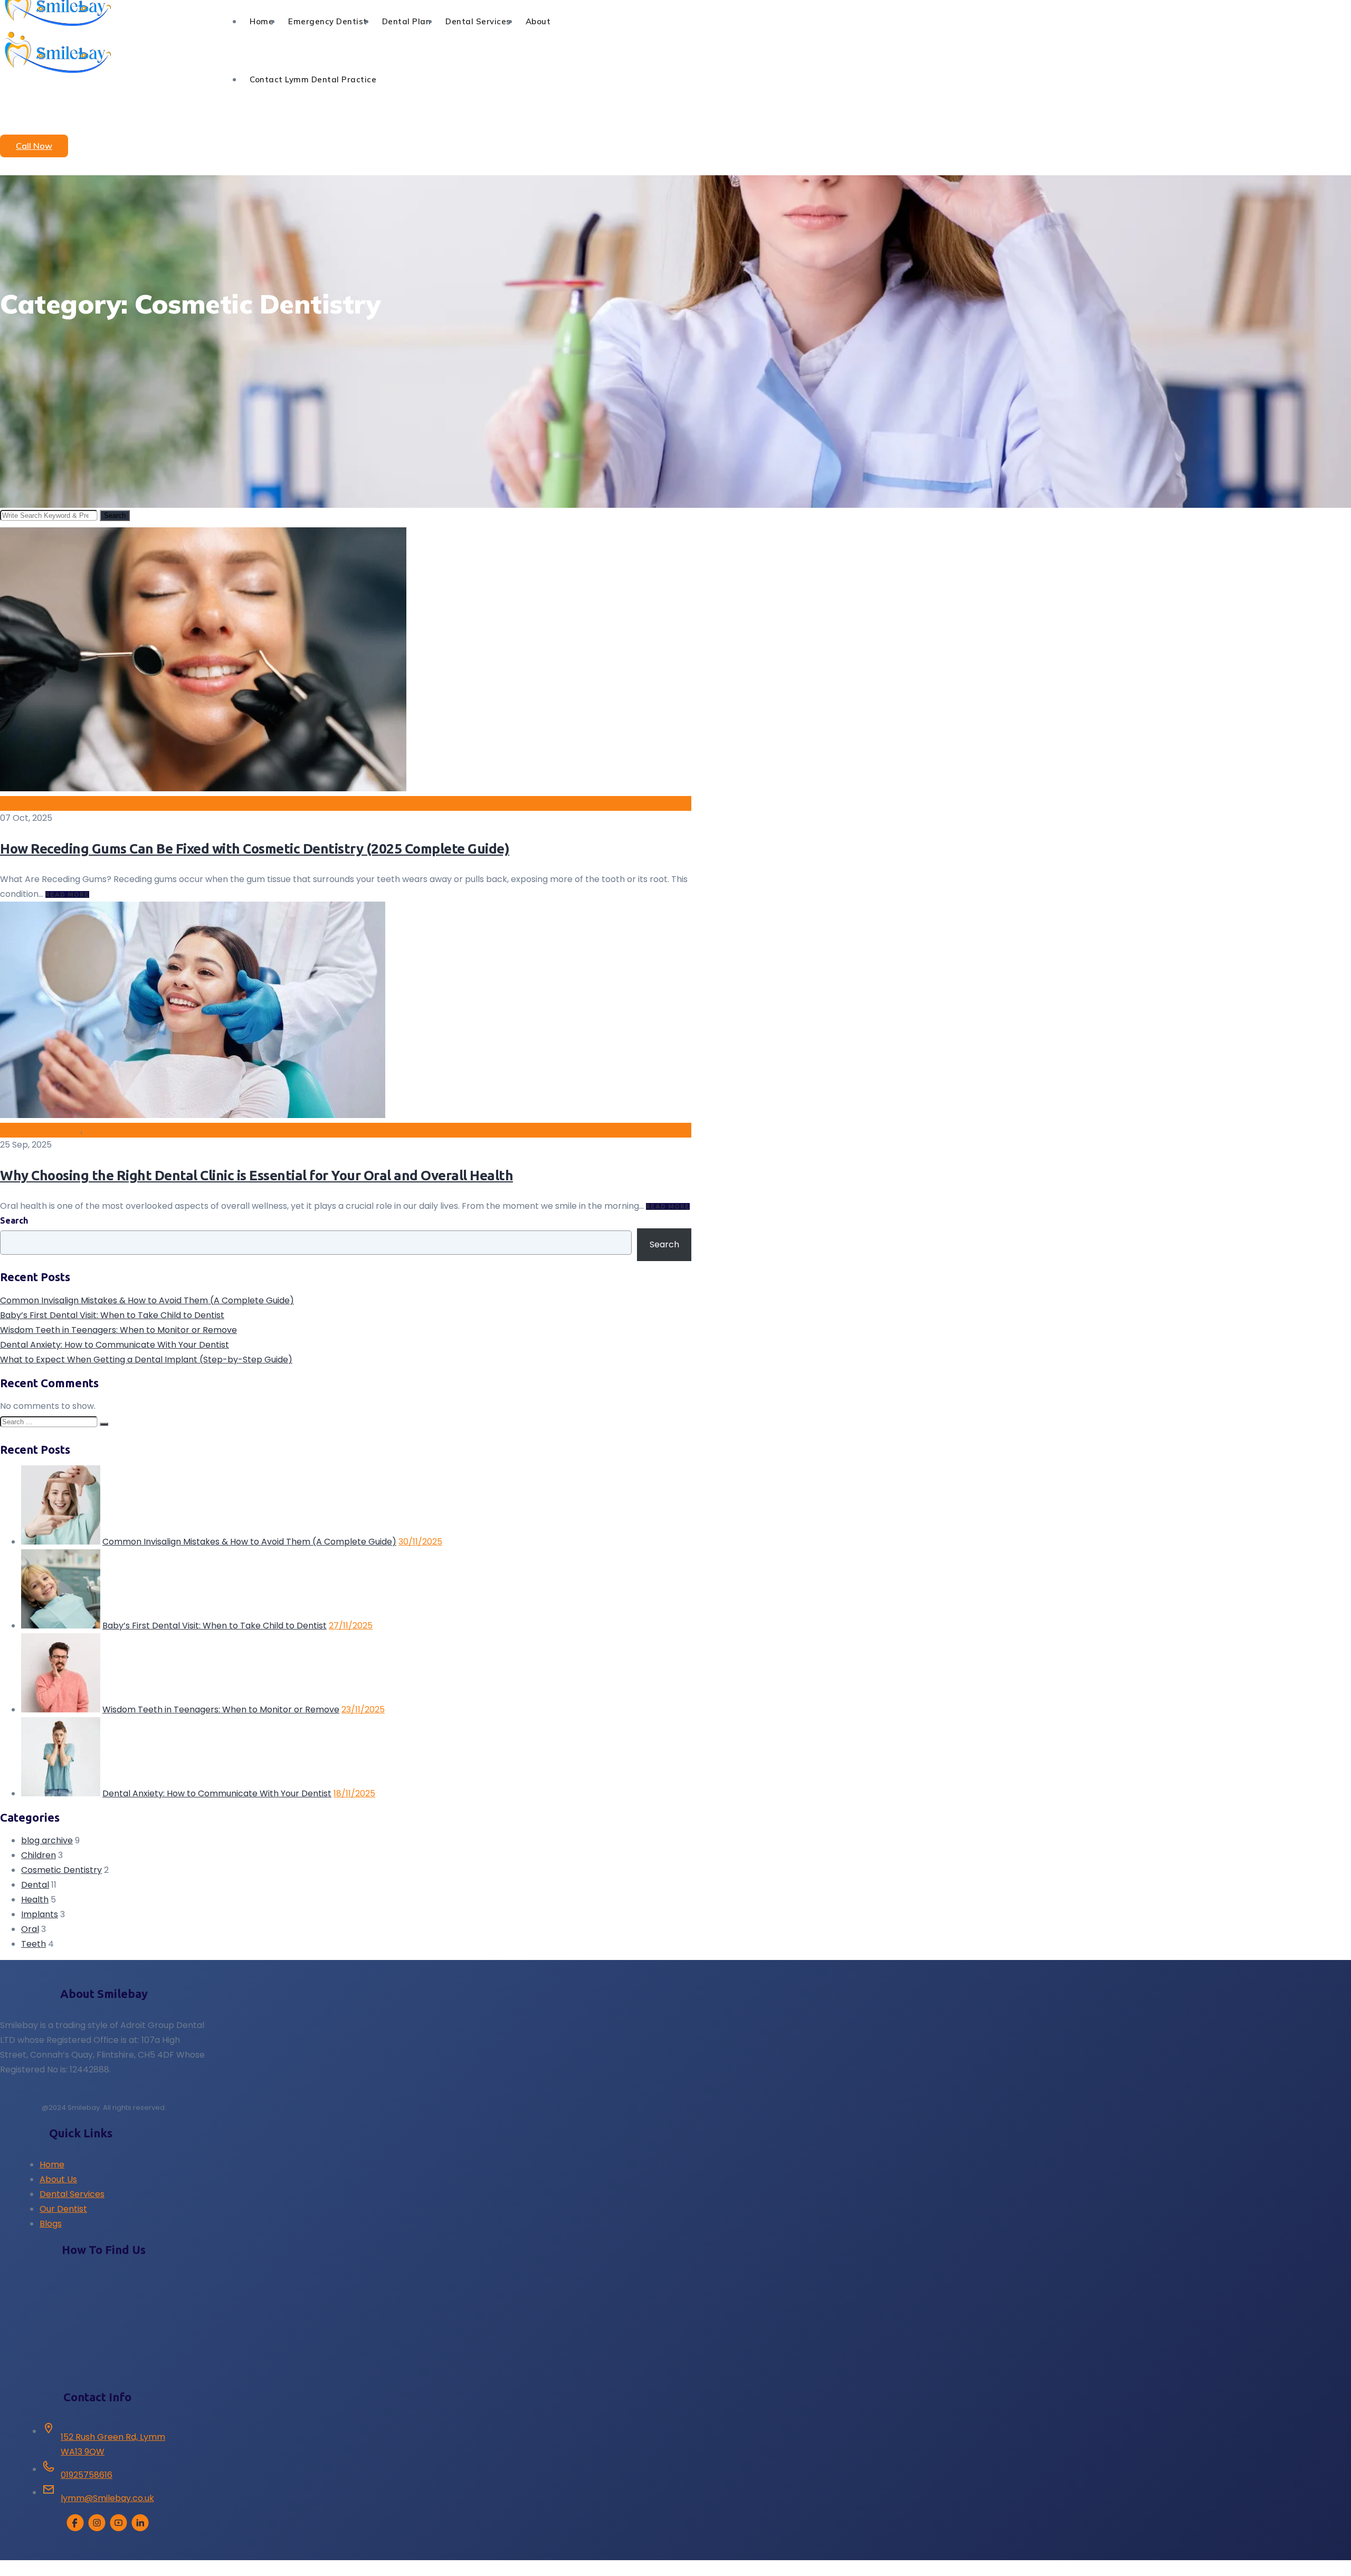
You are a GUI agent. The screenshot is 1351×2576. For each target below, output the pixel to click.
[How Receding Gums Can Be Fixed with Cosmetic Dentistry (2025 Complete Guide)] (203, 788)
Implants (40, 1914)
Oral (93, 1130)
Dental (35, 1885)
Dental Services (72, 2194)
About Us (58, 2179)
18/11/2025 (354, 1793)
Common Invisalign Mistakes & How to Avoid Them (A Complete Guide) (147, 1300)
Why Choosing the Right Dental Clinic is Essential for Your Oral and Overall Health (256, 1175)
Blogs (51, 2224)
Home (52, 2165)
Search (115, 515)
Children (39, 1855)
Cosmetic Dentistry (40, 803)
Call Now (34, 146)
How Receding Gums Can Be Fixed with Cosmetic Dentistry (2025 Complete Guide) (255, 849)
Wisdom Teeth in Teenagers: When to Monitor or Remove (118, 1330)
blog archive (47, 1840)
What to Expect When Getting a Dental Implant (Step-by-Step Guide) (146, 1360)
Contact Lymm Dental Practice (313, 79)
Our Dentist (63, 2209)
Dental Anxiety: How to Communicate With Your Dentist (115, 1345)
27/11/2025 (351, 1626)
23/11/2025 (363, 1710)
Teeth (34, 1944)
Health (35, 1900)
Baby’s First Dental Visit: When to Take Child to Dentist (112, 1315)
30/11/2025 (420, 1542)
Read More (67, 894)
